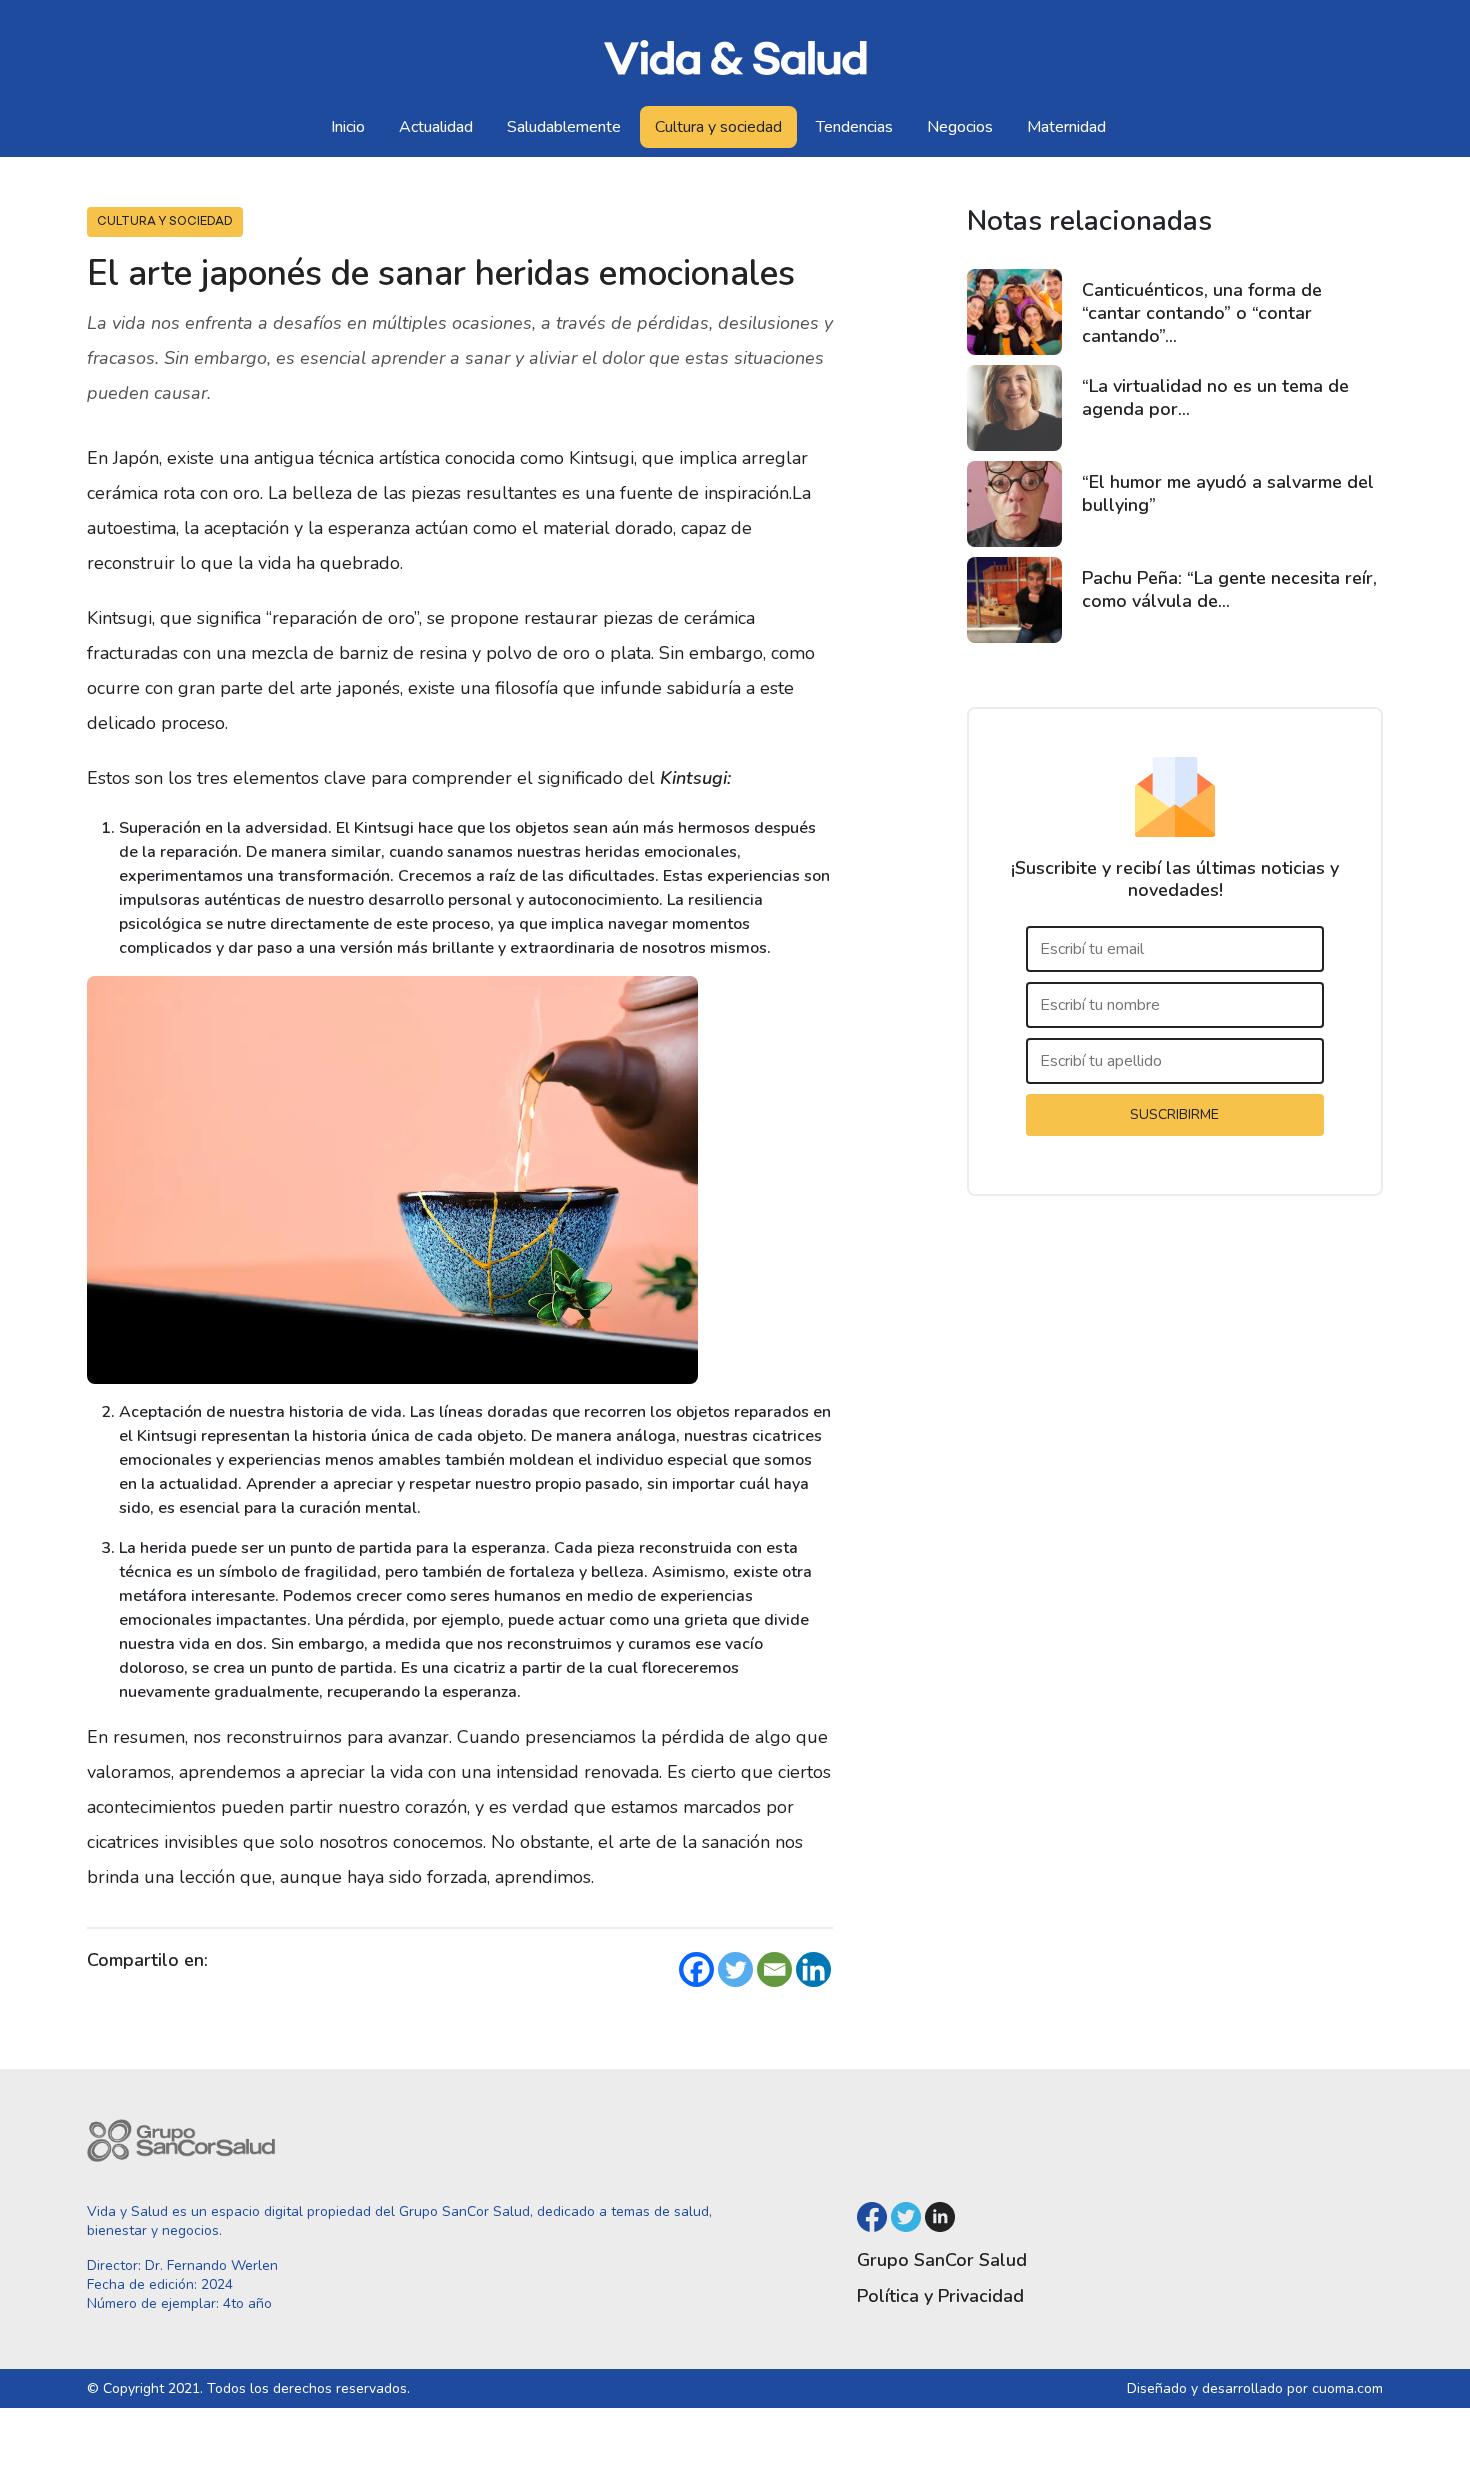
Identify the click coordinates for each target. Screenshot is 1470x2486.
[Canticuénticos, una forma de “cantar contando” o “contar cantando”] (1014, 312)
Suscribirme (1174, 1114)
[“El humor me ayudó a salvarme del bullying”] (1014, 504)
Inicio (348, 127)
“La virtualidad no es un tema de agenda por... (1215, 397)
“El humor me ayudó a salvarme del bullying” (1228, 493)
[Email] (774, 1969)
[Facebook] (696, 1969)
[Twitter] (735, 1969)
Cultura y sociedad (718, 127)
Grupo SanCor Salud (942, 2260)
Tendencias (854, 127)
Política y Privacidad (940, 2296)
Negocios (960, 127)
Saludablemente (564, 127)
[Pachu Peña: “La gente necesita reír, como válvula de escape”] (1014, 600)
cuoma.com (1347, 2388)
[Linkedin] (813, 1969)
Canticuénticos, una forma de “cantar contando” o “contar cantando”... (1202, 313)
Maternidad (1066, 127)
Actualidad (436, 127)
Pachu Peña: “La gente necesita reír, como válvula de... (1229, 589)
